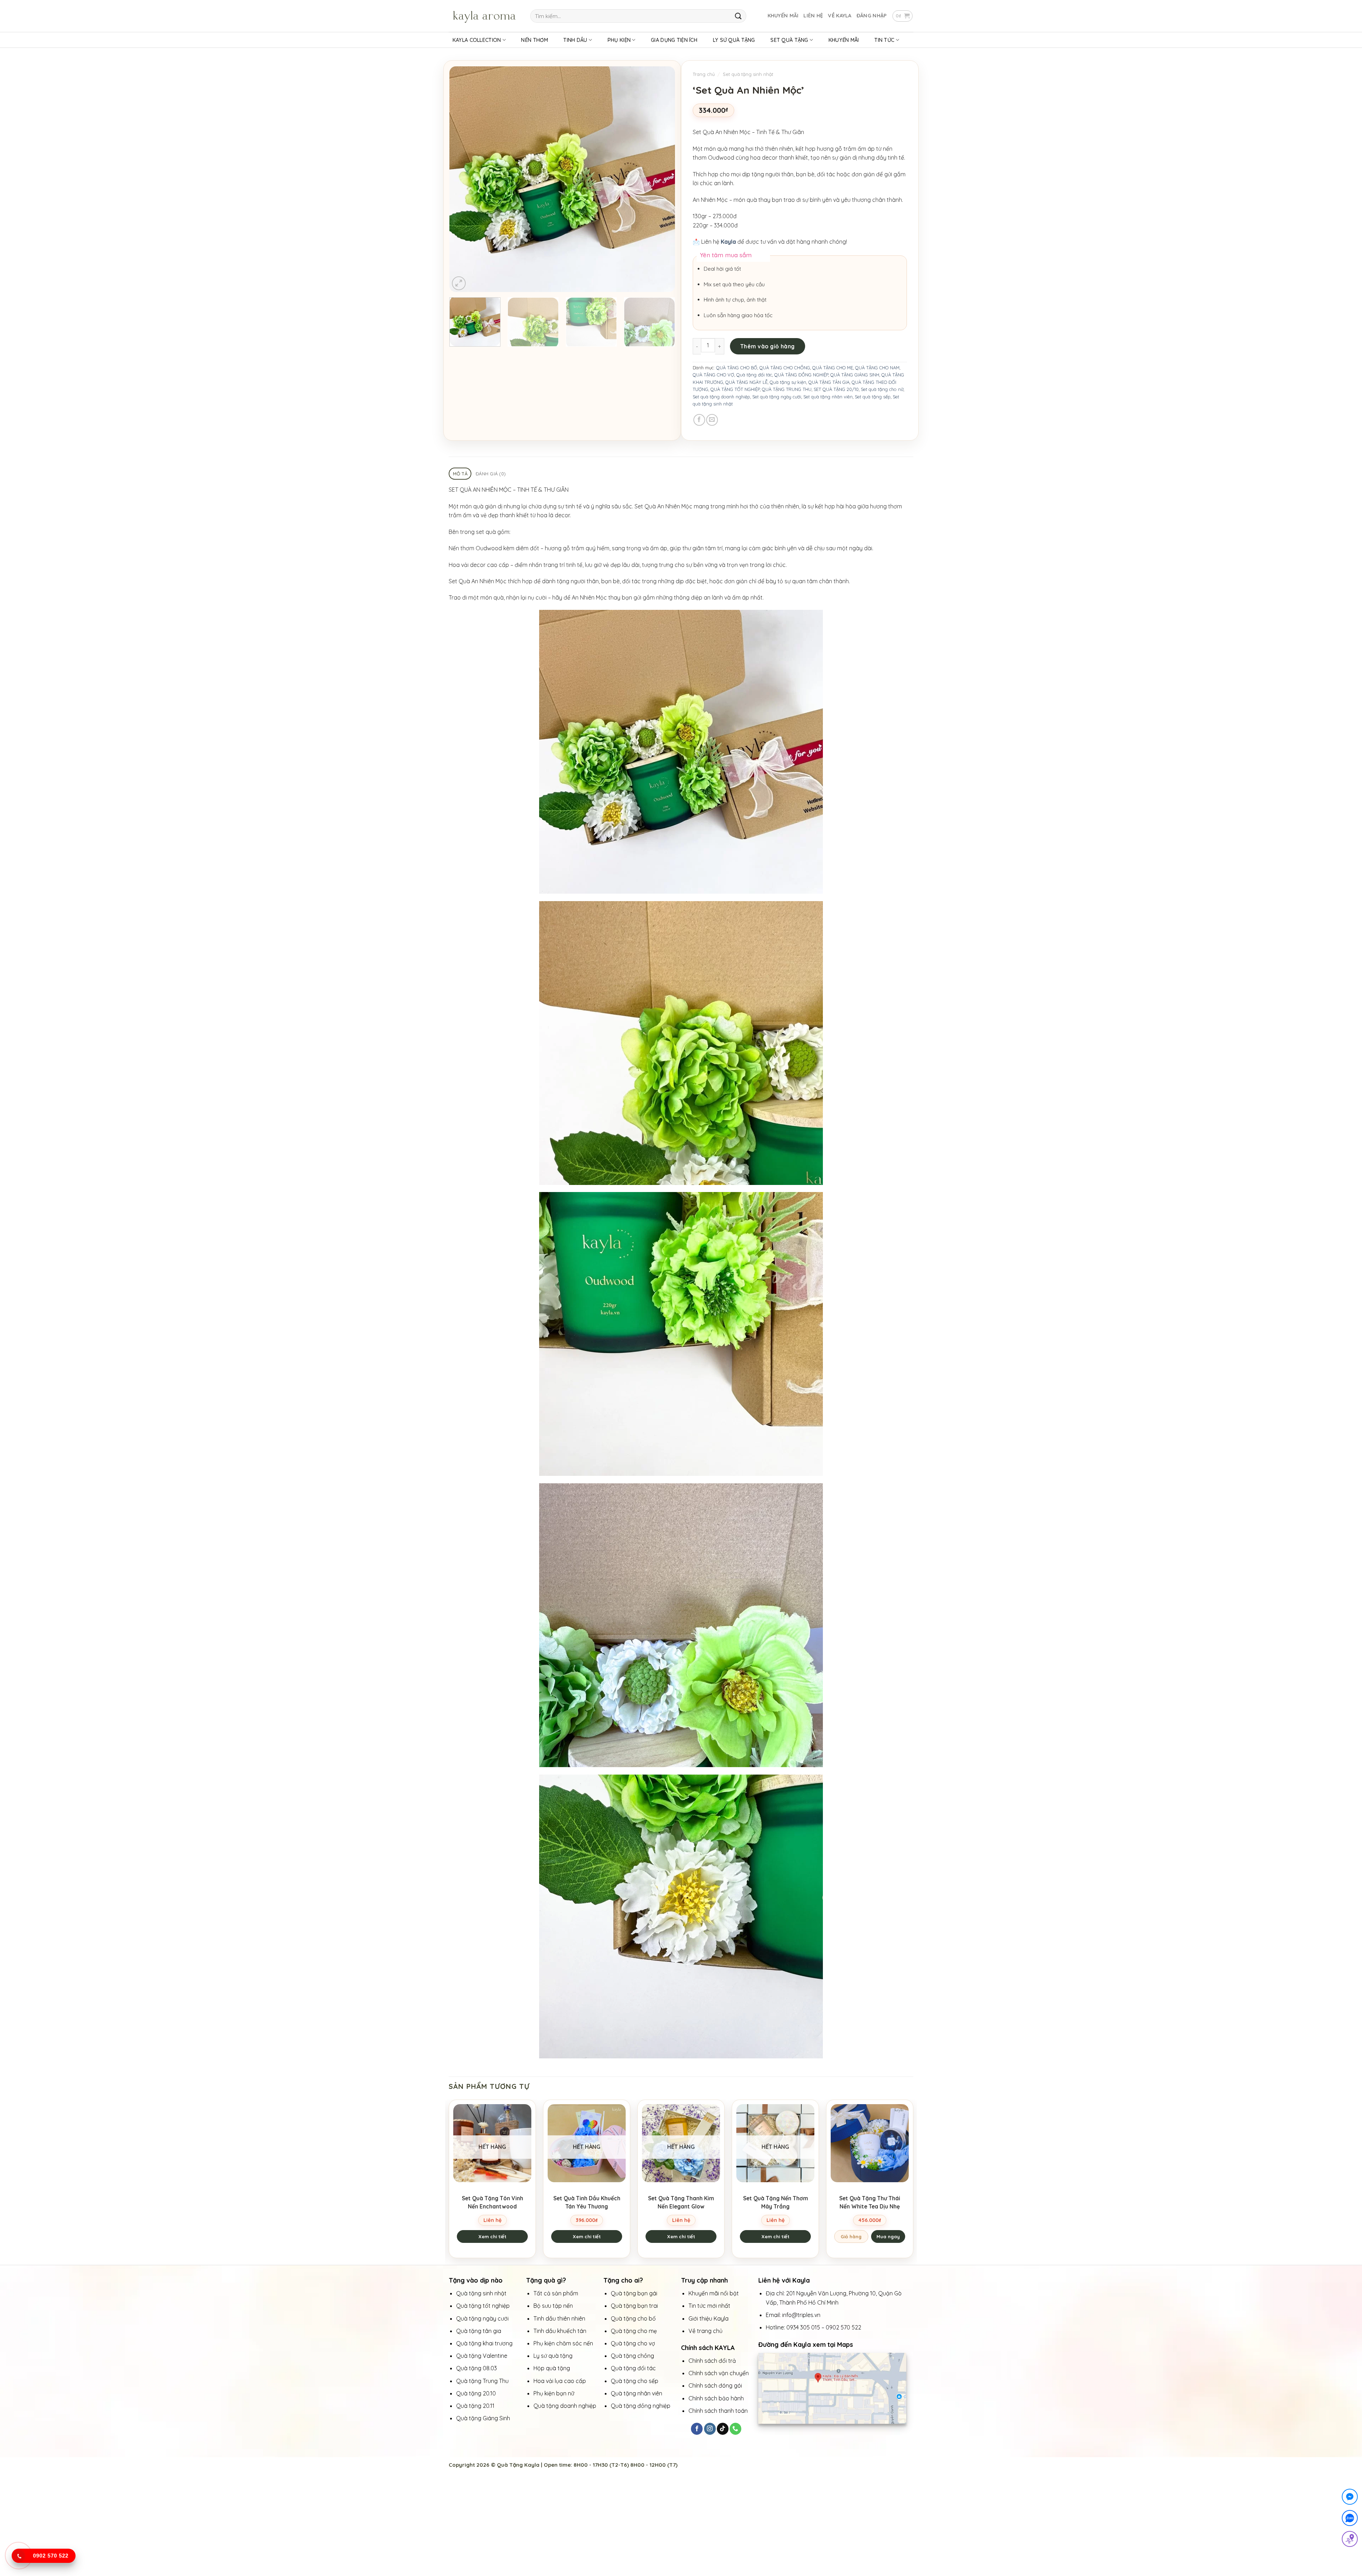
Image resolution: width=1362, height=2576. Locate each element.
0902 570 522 (843, 2327)
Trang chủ (704, 74)
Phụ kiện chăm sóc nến (563, 2343)
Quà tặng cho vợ (634, 2343)
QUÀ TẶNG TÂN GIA (829, 382)
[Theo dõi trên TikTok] (723, 2429)
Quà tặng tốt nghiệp (483, 2306)
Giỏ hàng (851, 2236)
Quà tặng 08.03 (477, 2368)
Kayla (728, 242)
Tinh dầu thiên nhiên (560, 2318)
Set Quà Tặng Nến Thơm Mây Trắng (776, 2202)
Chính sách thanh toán (718, 2411)
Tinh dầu (575, 40)
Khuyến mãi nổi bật (714, 2293)
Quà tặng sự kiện (788, 382)
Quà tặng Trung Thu (482, 2381)
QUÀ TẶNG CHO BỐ (737, 368)
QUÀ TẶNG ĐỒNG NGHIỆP (801, 375)
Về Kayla (840, 16)
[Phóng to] (459, 283)
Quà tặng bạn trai (634, 2306)
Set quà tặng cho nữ (882, 389)
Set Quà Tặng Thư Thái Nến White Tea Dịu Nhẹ (870, 2202)
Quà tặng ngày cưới (482, 2318)
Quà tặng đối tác (754, 375)
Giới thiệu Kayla (709, 2318)
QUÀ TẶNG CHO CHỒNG (785, 368)
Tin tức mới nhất (710, 2306)
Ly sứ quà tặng (553, 2356)
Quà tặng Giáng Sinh (483, 2418)
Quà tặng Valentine (482, 2356)
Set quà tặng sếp (873, 397)
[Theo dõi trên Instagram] (710, 2429)
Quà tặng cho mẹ (634, 2331)
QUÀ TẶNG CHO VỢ (713, 375)
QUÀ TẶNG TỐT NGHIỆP (735, 389)
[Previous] (463, 179)
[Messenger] (1350, 2498)
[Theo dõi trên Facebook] (697, 2429)
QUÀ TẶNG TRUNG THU (787, 389)
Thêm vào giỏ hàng (768, 346)
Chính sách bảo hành (716, 2398)
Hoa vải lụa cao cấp (560, 2381)
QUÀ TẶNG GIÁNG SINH (855, 375)
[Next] (661, 179)
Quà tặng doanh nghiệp (565, 2406)
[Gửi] (738, 16)
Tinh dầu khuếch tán (561, 2331)
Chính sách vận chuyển (719, 2373)
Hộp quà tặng (552, 2368)
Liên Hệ (813, 16)
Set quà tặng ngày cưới (777, 397)
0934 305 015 (803, 2327)
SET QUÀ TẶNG (789, 40)
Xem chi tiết (492, 2236)
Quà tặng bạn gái (634, 2293)
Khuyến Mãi (783, 16)
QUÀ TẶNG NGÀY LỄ (746, 382)
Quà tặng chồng (632, 2356)
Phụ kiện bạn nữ (554, 2393)
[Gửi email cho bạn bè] (712, 420)
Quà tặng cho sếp (635, 2381)
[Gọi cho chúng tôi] (735, 2429)
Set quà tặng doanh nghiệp (721, 397)
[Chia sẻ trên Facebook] (699, 420)
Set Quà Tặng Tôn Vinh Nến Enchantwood (492, 2202)
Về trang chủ (705, 2331)
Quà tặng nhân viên (636, 2393)
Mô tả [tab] (460, 474)
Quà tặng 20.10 (476, 2393)
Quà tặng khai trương (484, 2343)
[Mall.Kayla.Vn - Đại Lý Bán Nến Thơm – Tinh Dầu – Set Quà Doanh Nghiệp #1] (484, 16)
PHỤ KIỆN (619, 40)
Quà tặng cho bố (633, 2318)
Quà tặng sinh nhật (481, 2293)
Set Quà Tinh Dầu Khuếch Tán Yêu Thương (587, 2202)
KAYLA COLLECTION (477, 40)
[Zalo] (1350, 2519)
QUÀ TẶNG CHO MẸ (833, 368)
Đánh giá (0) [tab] (491, 474)
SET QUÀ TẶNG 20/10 (836, 389)
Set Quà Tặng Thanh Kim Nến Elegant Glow (681, 2202)
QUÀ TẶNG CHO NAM (877, 368)
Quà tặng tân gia (479, 2331)
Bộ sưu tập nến (553, 2306)
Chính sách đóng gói (715, 2385)
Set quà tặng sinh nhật (748, 74)
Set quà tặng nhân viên (828, 397)
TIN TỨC (884, 40)
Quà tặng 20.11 (475, 2406)
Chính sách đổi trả (712, 2361)
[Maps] (1350, 2540)
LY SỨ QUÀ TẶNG (734, 40)
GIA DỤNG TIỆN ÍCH (674, 40)
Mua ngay (888, 2236)
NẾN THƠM (534, 40)
